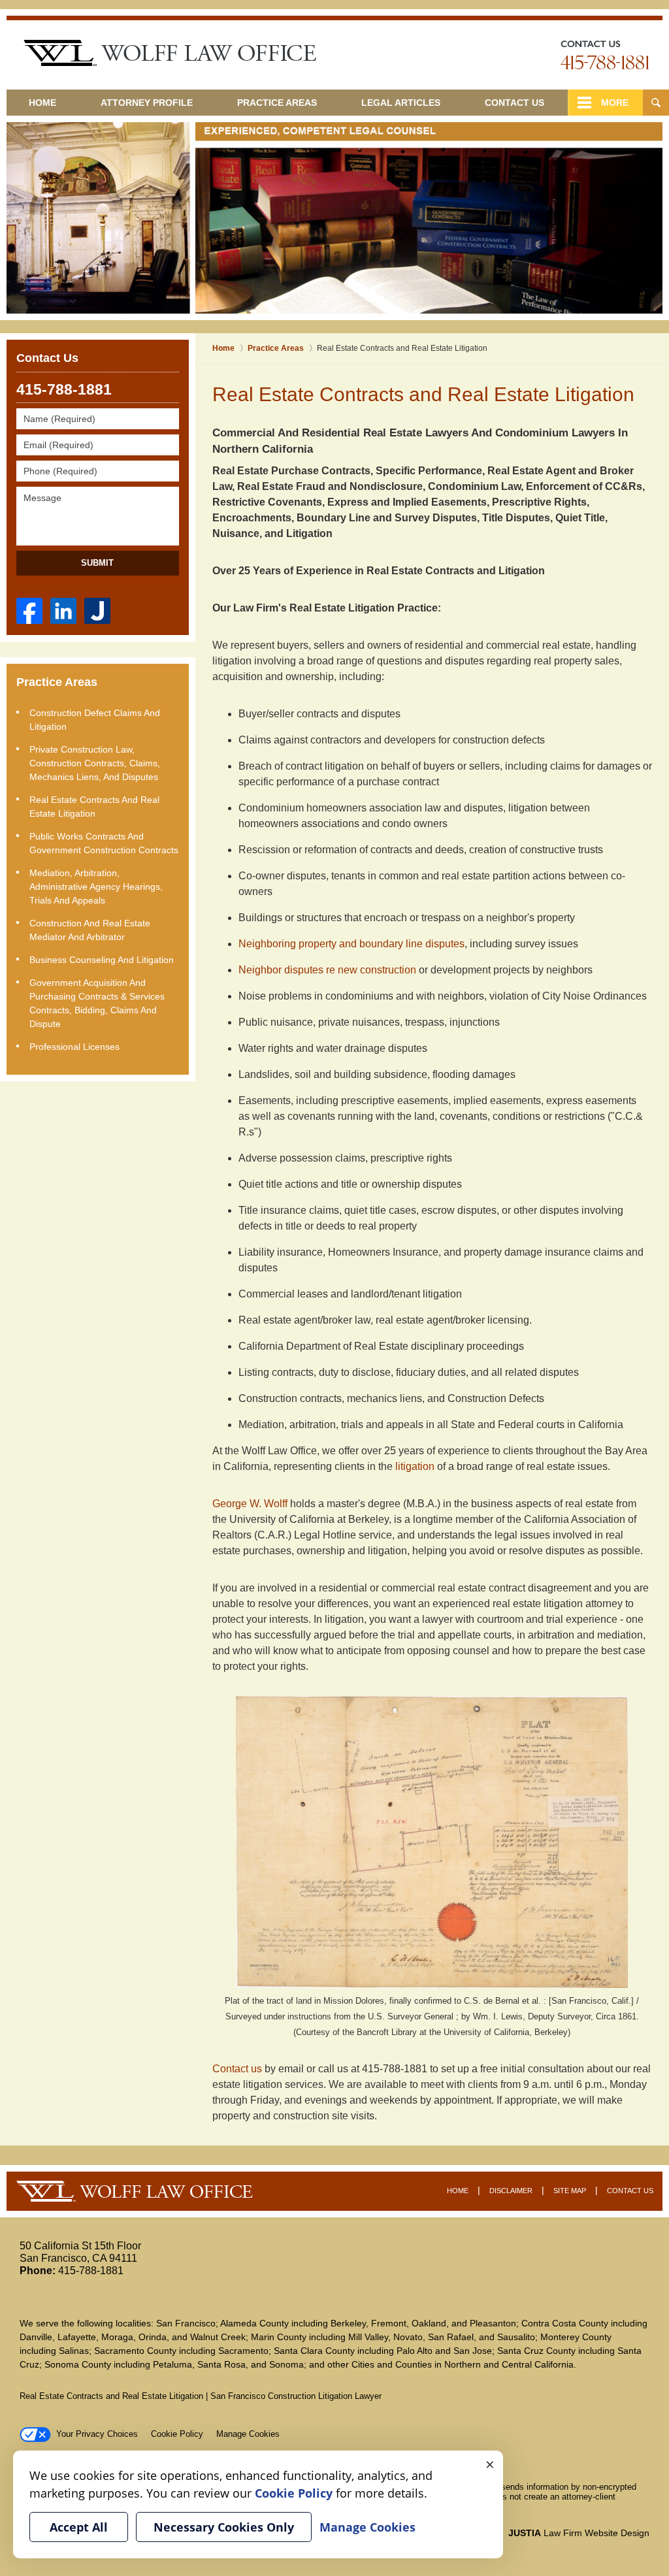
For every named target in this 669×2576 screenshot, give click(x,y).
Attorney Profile (147, 103)
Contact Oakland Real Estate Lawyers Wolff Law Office (605, 55)
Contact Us (514, 103)
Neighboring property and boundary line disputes (351, 944)
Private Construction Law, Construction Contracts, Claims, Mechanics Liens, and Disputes (95, 763)
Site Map (570, 2191)
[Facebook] (29, 611)
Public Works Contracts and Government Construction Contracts (104, 843)
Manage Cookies (248, 2434)
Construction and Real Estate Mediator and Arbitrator (90, 930)
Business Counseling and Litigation (102, 960)
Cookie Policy (177, 2434)
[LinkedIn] (63, 611)
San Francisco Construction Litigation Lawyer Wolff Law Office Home (170, 53)
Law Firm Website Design (579, 2533)
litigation (416, 1466)
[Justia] (97, 611)
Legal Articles (401, 103)
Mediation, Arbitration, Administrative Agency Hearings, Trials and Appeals (96, 887)
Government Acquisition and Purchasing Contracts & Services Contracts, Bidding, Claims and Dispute (97, 1003)
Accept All (79, 2527)
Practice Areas (277, 103)
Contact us (238, 2069)
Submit (97, 563)
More (615, 103)
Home (42, 103)
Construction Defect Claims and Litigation (95, 720)
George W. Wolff (251, 1504)
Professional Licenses (74, 1047)
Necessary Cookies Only (224, 2527)
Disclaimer (511, 2191)
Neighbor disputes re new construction (327, 970)
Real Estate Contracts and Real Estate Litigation (94, 807)
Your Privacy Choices (97, 2434)
